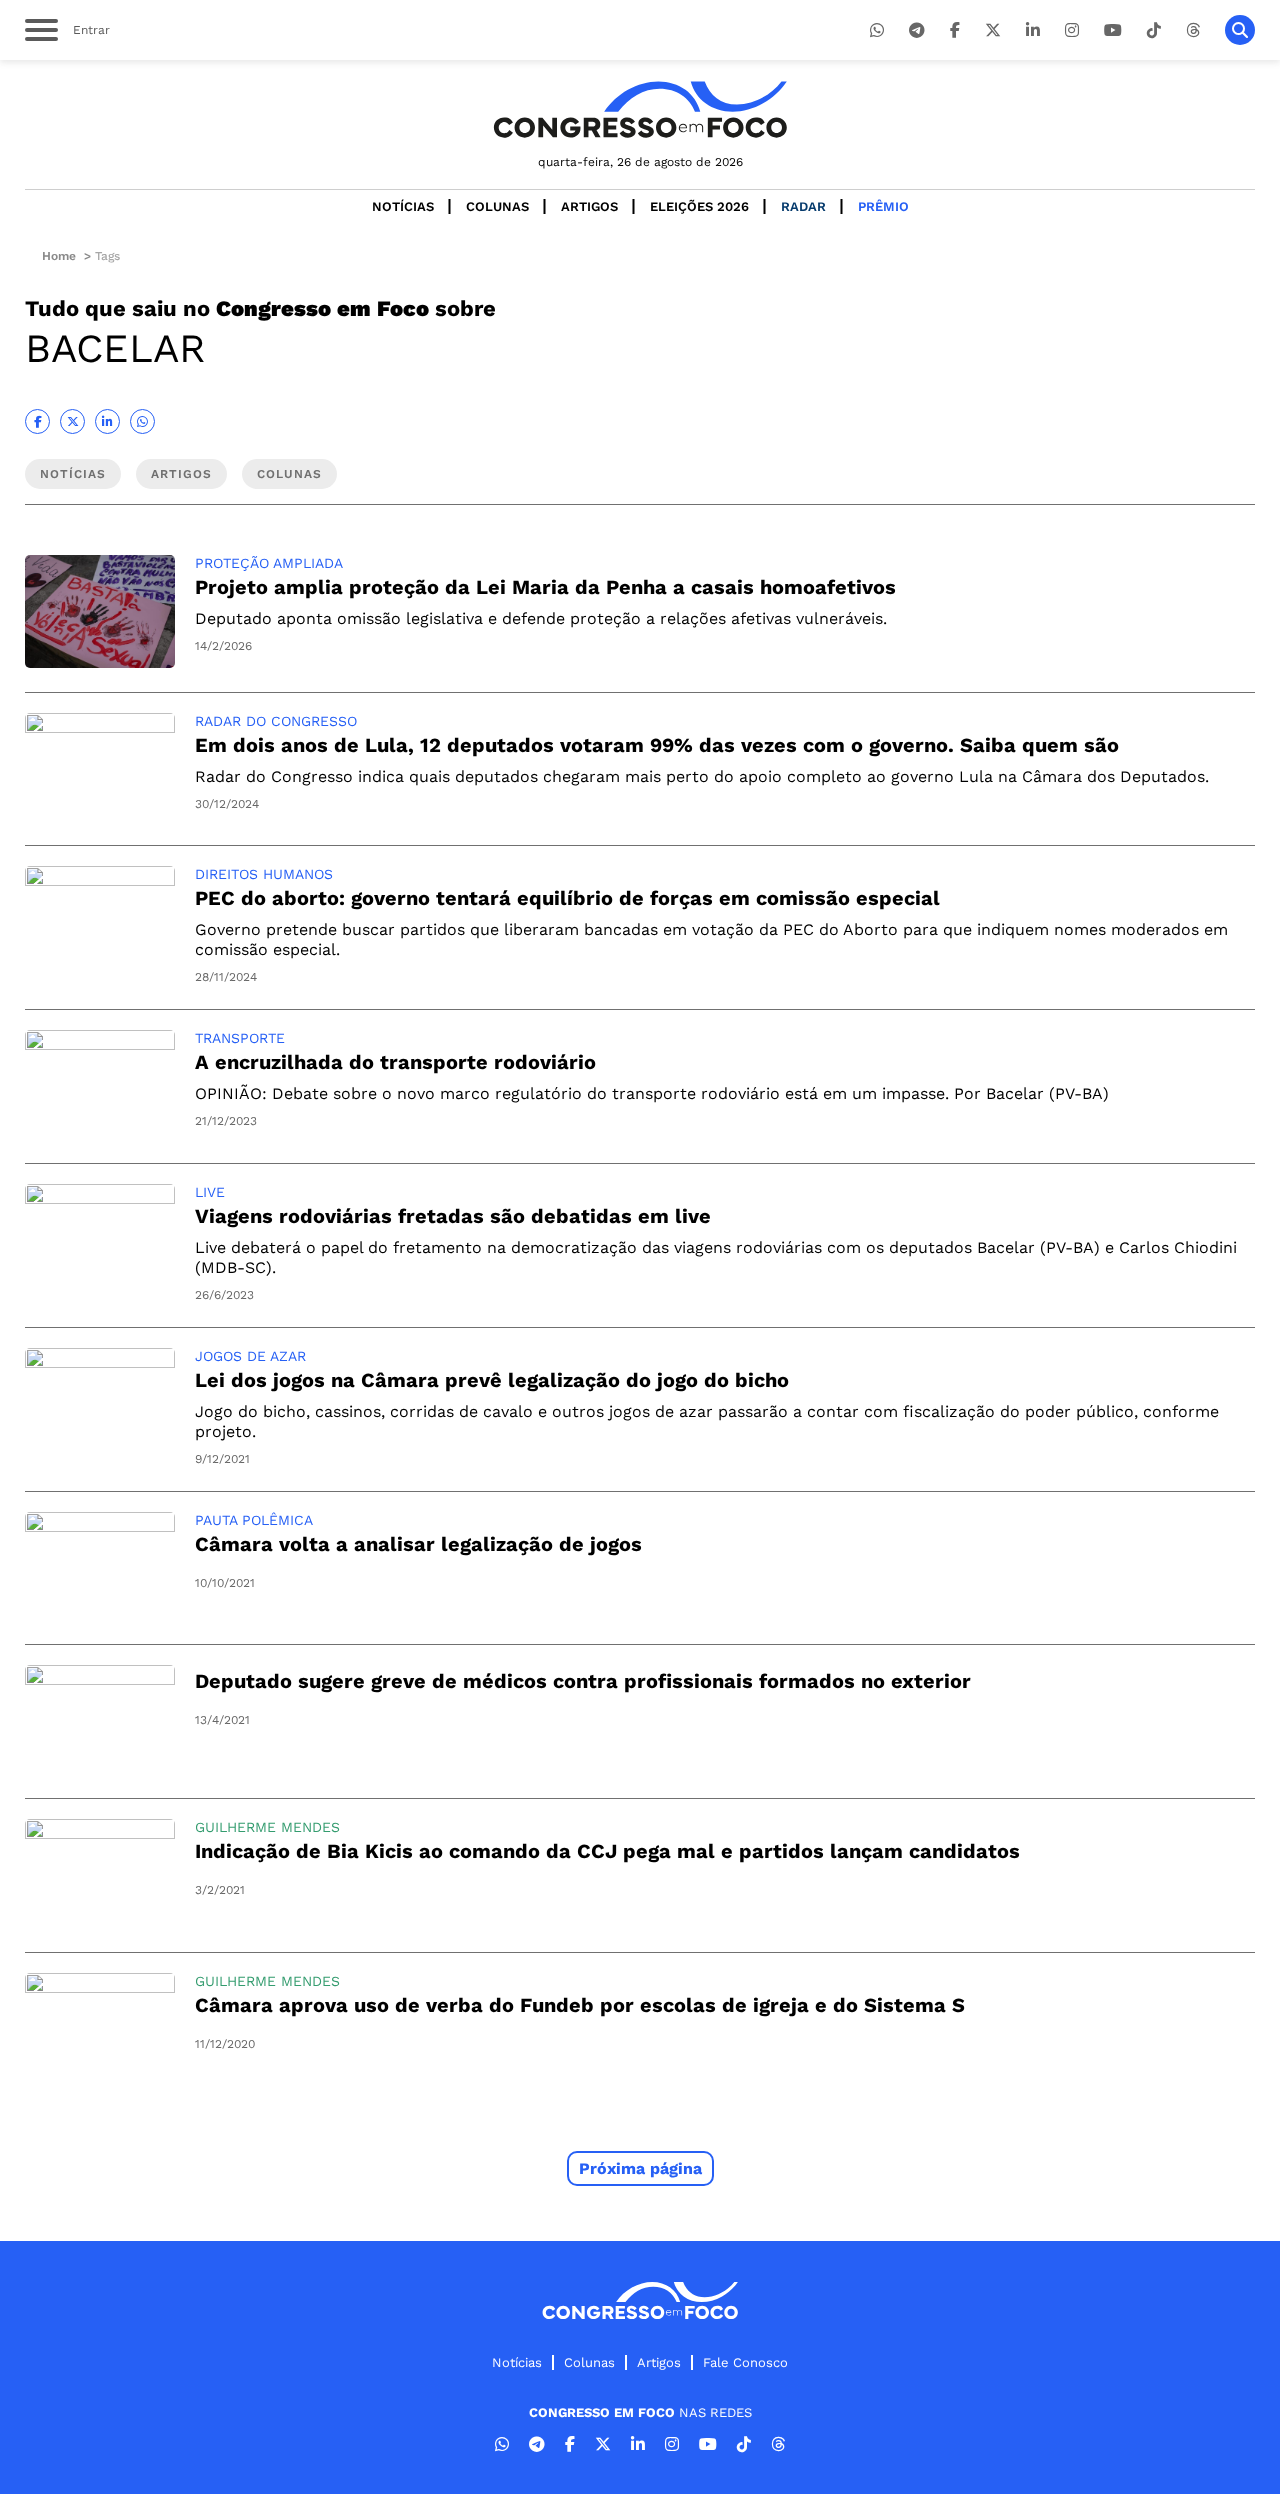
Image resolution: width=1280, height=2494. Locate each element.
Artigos (589, 206)
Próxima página (640, 2168)
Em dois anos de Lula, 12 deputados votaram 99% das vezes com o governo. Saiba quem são (657, 745)
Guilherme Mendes (267, 1827)
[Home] (640, 109)
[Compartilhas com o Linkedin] (107, 421)
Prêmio (883, 206)
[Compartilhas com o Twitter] (72, 421)
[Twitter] (993, 30)
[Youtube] (1113, 30)
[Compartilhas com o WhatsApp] (142, 421)
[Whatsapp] (877, 30)
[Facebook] (955, 30)
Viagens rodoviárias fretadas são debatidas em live (453, 1216)
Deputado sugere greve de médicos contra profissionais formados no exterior (583, 1681)
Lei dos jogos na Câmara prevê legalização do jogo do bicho (492, 1380)
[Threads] (1193, 30)
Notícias (403, 206)
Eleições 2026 (699, 206)
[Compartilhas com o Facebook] (37, 421)
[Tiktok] (1154, 30)
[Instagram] (1072, 30)
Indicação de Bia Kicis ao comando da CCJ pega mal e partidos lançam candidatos (607, 1851)
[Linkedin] (1033, 30)
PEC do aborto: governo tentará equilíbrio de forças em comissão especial (567, 898)
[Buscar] (1240, 30)
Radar (803, 206)
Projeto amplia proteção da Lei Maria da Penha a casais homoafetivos (545, 587)
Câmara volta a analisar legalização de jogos (418, 1544)
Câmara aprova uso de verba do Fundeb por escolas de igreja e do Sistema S (580, 2005)
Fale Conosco (745, 2362)
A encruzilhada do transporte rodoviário (395, 1062)
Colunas (497, 206)
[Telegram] (917, 30)
